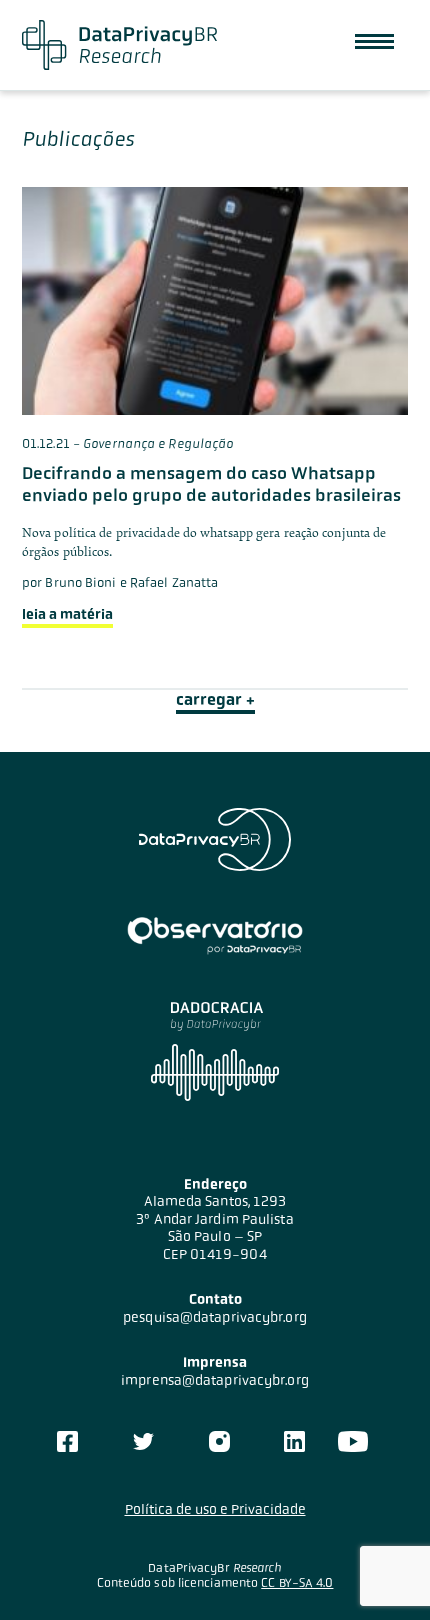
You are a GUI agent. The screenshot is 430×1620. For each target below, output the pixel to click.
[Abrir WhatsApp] (380, 1569)
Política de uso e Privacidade (215, 1509)
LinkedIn (294, 1441)
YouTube (352, 1441)
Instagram (219, 1441)
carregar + (215, 699)
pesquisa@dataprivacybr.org (215, 1317)
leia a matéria (67, 614)
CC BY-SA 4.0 (297, 1583)
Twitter (143, 1441)
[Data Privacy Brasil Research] (119, 45)
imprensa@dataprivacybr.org (215, 1380)
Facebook (67, 1441)
